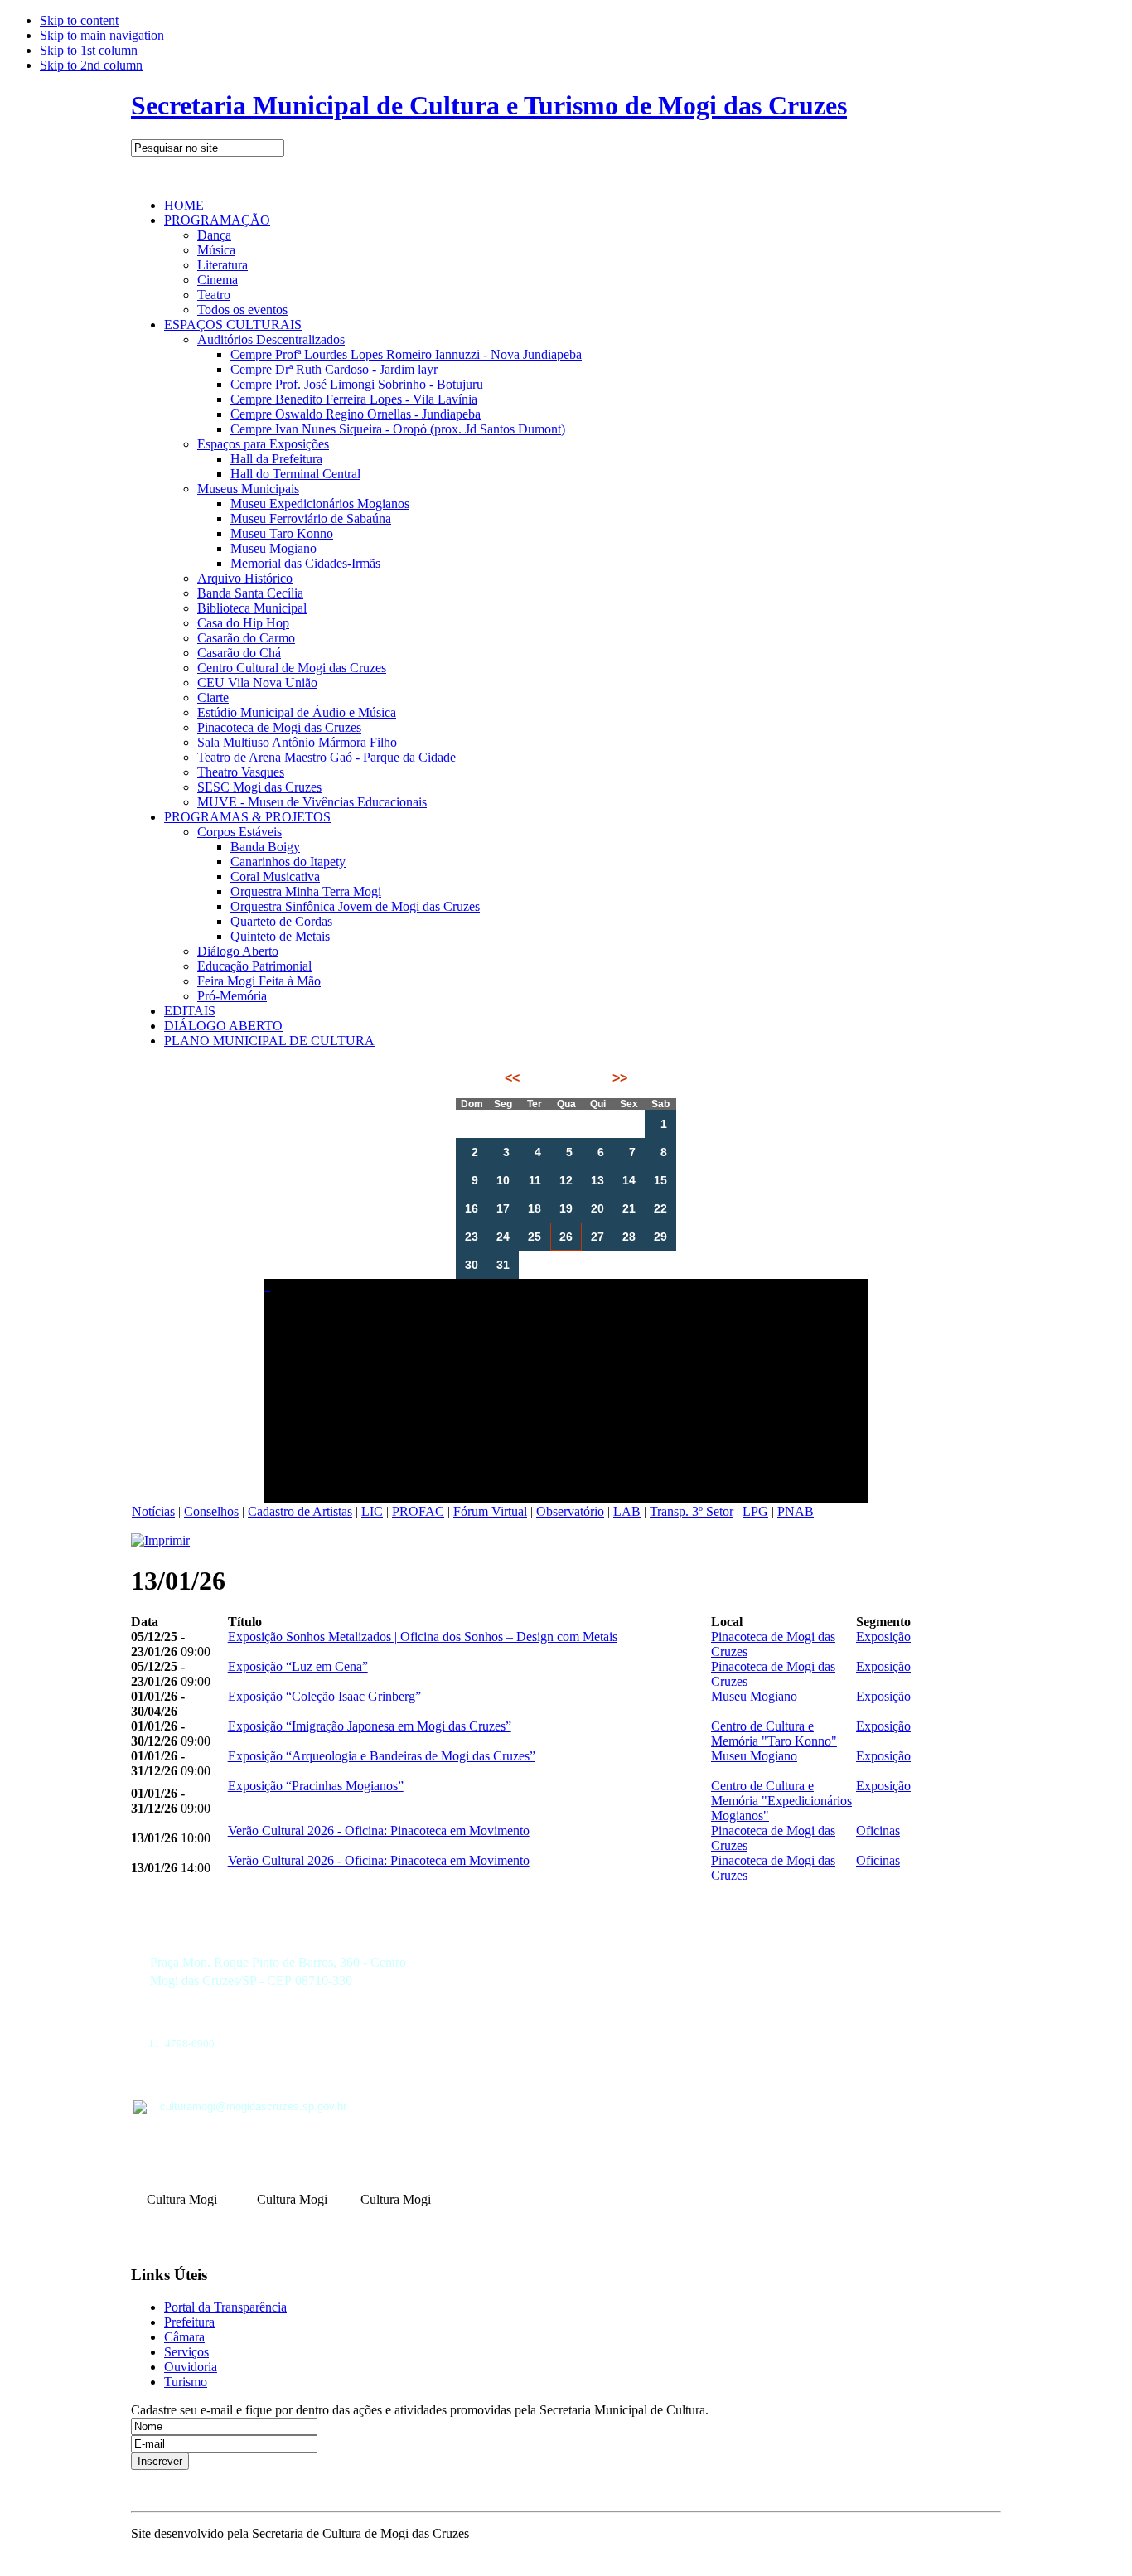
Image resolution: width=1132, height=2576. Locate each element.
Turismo (186, 2382)
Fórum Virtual (490, 1511)
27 (597, 1237)
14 (629, 1180)
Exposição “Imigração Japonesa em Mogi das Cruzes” (370, 1726)
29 (660, 1237)
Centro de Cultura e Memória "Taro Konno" (774, 1733)
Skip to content (79, 20)
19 (566, 1208)
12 (566, 1180)
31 (503, 1265)
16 (472, 1208)
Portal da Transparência (225, 2307)
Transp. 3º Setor (692, 1511)
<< (514, 1078)
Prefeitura (189, 2322)
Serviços (186, 2352)
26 (566, 1237)
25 (535, 1237)
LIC (372, 1511)
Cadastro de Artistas (300, 1511)
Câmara (184, 2337)
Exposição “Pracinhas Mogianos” (316, 1786)
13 (597, 1180)
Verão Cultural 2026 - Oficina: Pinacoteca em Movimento (379, 1830)
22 (660, 1208)
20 (597, 1208)
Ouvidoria (191, 2367)
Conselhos (211, 1511)
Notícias (153, 1511)
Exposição (883, 1637)
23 (472, 1237)
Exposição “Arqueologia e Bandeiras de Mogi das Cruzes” (382, 1756)
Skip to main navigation (102, 35)
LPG (755, 1511)
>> (618, 1078)
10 (503, 1180)
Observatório (570, 1511)
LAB (627, 1511)
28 (629, 1237)
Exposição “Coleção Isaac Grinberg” (324, 1696)
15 (660, 1180)
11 (535, 1180)
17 (503, 1208)
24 (503, 1237)
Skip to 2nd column (91, 65)
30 (472, 1265)
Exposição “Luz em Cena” (298, 1666)
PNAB (796, 1511)
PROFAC (418, 1511)
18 (535, 1208)
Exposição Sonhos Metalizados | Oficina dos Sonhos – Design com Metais (423, 1637)
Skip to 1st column (89, 50)
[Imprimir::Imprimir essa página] (160, 1540)
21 (629, 1208)
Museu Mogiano (754, 1696)
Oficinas (878, 1830)
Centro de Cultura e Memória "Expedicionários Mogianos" (781, 1801)
